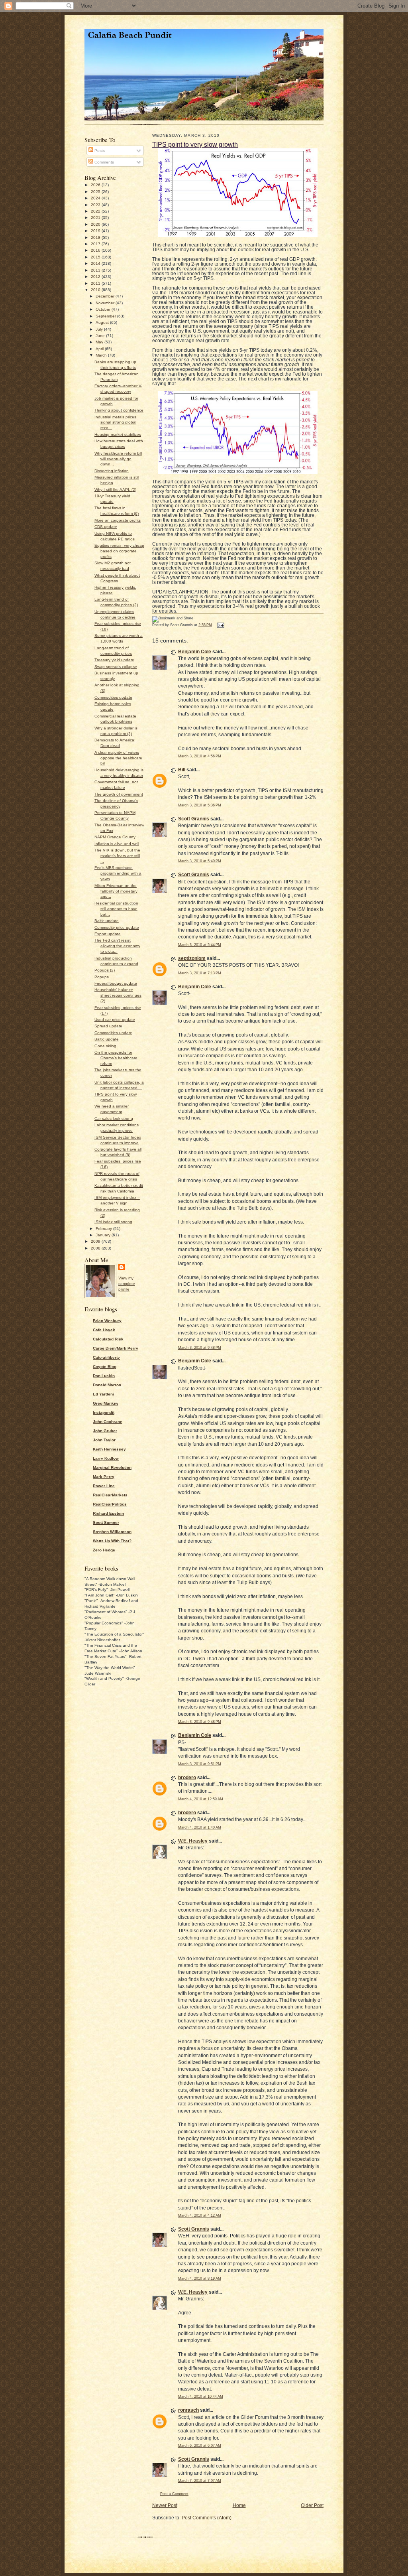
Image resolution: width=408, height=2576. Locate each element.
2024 (96, 198)
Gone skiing (105, 1046)
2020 (96, 224)
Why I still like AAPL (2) (115, 490)
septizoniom (192, 958)
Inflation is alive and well (117, 844)
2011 (96, 283)
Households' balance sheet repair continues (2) (118, 995)
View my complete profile (127, 1284)
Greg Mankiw (106, 1403)
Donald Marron (107, 1385)
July (100, 329)
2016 (96, 250)
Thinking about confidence (119, 410)
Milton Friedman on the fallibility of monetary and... (116, 891)
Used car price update (115, 1020)
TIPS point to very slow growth (195, 144)
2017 (96, 244)
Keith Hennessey (109, 1449)
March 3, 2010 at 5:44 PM (200, 945)
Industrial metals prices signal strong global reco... (115, 423)
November (106, 303)
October (104, 309)
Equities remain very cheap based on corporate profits (119, 551)
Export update (108, 934)
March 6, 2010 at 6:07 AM (200, 2446)
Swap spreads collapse (116, 667)
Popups (102, 977)
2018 (96, 237)
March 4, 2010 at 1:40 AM (200, 1827)
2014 (96, 263)
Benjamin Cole (195, 652)
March (102, 355)
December (106, 296)
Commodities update (113, 697)
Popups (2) (105, 970)
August (103, 322)
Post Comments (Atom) (207, 2518)
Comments (104, 162)
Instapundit (104, 1412)
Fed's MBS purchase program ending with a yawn (118, 873)
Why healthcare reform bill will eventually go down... (118, 459)
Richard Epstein (108, 1513)
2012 (96, 277)
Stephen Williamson (112, 1532)
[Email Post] (220, 625)
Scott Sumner (106, 1523)
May (100, 342)
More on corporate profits (118, 520)
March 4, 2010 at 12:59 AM (201, 1799)
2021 (96, 218)
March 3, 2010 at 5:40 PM (200, 861)
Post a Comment (174, 2494)
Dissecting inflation (112, 471)
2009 (96, 1241)
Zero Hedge (104, 1550)
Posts (99, 151)
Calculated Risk (108, 1339)
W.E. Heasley (193, 1841)
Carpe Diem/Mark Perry (116, 1348)
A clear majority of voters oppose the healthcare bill (118, 758)
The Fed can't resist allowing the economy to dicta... (117, 946)
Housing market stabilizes (118, 435)
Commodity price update (117, 927)
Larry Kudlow (106, 1458)
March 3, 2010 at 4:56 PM (200, 756)
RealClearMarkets (110, 1495)
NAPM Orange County (115, 837)
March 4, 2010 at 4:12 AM (200, 2215)
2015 (96, 257)
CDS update (106, 527)
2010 (96, 290)
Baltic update (107, 921)
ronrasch (188, 2410)
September (106, 316)
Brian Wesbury (107, 1321)
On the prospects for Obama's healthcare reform (116, 1058)
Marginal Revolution (112, 1467)
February (104, 1229)
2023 (96, 205)
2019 (96, 231)
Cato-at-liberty (106, 1357)
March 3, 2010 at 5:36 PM (200, 805)
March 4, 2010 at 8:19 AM (200, 2278)
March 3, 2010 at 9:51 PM (200, 1764)
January (104, 1235)
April (100, 349)
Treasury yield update (114, 660)
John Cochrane (108, 1422)
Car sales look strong (114, 1119)
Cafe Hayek (104, 1330)
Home (239, 2505)
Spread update (108, 1026)
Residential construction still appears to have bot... (116, 909)
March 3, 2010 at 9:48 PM (200, 1348)
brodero (187, 1778)
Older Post (312, 2505)
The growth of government (119, 794)
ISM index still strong (113, 1222)
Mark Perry (104, 1477)
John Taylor (104, 1440)
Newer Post (165, 2505)
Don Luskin (104, 1376)
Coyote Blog (105, 1367)
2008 (96, 1248)
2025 (96, 192)
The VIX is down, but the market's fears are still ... (117, 856)
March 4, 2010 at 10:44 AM (201, 2397)
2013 (96, 270)
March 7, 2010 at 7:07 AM (200, 2481)
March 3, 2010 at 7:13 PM (200, 973)
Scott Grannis (194, 819)
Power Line (104, 1486)
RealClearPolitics (110, 1504)
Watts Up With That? (112, 1541)
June (101, 336)
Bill (182, 770)
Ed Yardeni (103, 1394)
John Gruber (105, 1431)
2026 (96, 185)
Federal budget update (116, 983)
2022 (96, 211)
